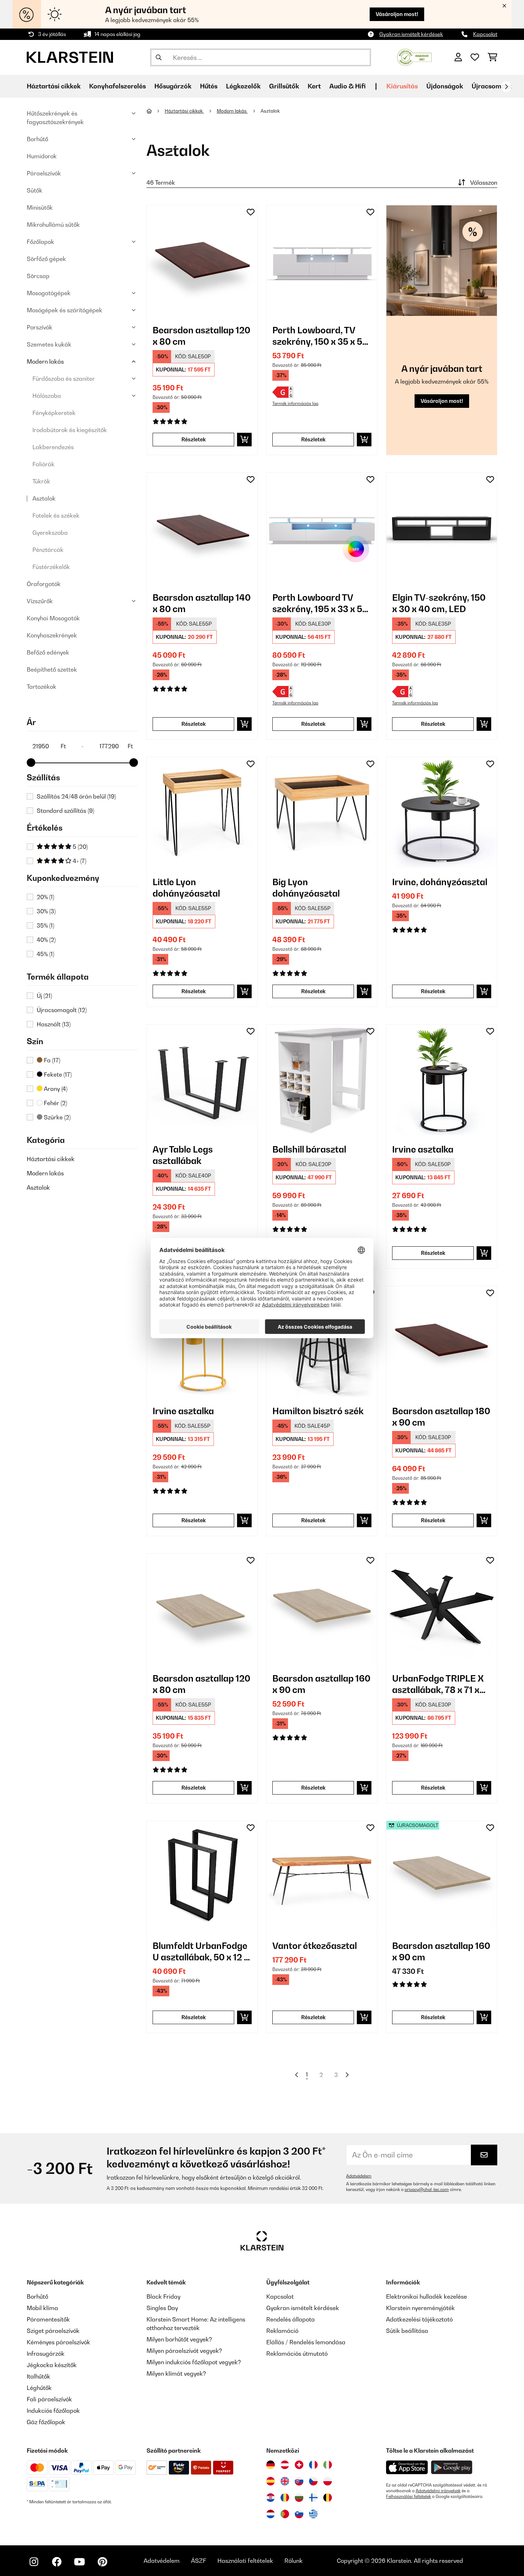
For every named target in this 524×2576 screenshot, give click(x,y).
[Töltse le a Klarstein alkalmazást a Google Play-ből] (452, 2467)
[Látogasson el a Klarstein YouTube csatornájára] (79, 2562)
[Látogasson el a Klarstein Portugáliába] (285, 2514)
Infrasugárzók (46, 2354)
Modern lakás (45, 361)
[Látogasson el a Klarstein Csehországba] (313, 2481)
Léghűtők (39, 2388)
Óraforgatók (44, 584)
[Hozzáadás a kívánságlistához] (251, 212)
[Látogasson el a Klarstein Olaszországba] (328, 2465)
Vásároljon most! (397, 14)
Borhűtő (37, 139)
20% (45, 897)
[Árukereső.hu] (414, 57)
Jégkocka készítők (52, 2365)
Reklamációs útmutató (297, 2354)
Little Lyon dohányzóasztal (186, 888)
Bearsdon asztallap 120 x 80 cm (201, 336)
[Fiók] (458, 57)
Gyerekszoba (50, 533)
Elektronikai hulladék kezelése (427, 2297)
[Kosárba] (244, 440)
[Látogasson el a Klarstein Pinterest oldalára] (102, 2562)
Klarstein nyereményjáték (420, 2308)
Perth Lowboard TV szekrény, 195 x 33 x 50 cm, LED (320, 603)
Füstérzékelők (51, 567)
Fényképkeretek (54, 413)
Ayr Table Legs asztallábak (183, 1155)
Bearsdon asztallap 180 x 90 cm (441, 1417)
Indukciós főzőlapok (53, 2411)
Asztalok (44, 498)
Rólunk (294, 2561)
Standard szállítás (65, 811)
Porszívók (40, 327)
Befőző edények (48, 652)
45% (45, 954)
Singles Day (162, 2308)
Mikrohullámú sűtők (53, 225)
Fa (51, 1060)
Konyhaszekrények (52, 635)
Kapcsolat (485, 34)
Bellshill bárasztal (309, 1149)
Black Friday (163, 2297)
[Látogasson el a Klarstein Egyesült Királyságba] (285, 2481)
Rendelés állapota (291, 2319)
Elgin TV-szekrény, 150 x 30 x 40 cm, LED (439, 603)
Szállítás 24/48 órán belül (76, 796)
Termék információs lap (295, 404)
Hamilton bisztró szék (318, 1411)
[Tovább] (506, 87)
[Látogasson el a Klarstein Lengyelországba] (328, 2481)
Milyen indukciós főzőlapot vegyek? (194, 2362)
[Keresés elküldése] (159, 57)
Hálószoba (47, 396)
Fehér (55, 1103)
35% (45, 925)
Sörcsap (38, 276)
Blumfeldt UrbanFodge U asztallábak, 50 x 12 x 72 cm (201, 1952)
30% (46, 911)
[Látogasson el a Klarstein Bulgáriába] (299, 2498)
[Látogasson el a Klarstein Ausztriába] (285, 2465)
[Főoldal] (156, 111)
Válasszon (484, 183)
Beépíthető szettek (52, 669)
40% (46, 940)
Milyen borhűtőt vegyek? (179, 2339)
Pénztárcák (48, 550)
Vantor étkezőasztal (315, 1946)
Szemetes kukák (49, 344)
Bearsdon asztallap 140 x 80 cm (202, 603)
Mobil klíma (42, 2308)
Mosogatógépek (49, 293)
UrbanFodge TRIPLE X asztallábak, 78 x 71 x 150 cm (438, 1684)
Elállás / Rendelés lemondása (306, 2342)
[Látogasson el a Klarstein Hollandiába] (271, 2514)
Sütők (35, 190)
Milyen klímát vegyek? (176, 2374)
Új (44, 996)
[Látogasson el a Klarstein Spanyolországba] (271, 2481)
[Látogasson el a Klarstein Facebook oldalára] (57, 2562)
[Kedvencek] (475, 57)
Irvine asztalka (423, 1149)
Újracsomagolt (494, 86)
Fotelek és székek (56, 515)
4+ (79, 861)
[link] (202, 261)
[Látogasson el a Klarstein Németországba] (271, 2465)
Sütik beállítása (407, 2331)
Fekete (57, 1074)
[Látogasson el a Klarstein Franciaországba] (313, 2465)
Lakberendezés (53, 447)
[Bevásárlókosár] (492, 57)
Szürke (56, 1117)
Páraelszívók (44, 173)
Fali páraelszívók (49, 2399)
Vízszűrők (40, 601)
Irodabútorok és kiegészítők (70, 430)
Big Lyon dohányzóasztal (306, 888)
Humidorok (42, 156)
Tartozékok (42, 687)
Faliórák (43, 464)
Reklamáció (282, 2331)
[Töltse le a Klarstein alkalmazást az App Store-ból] (407, 2467)
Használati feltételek (245, 2561)
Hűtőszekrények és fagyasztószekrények (55, 118)
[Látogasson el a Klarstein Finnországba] (313, 2498)
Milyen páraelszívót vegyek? (184, 2351)
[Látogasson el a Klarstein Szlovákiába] (299, 2481)
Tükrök (41, 481)
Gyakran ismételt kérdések (411, 34)
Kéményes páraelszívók (58, 2342)
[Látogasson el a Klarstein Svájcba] (299, 2465)
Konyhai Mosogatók (53, 618)
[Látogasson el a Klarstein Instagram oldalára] (34, 2562)
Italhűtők (38, 2376)
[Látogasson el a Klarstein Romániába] (285, 2498)
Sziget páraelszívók (53, 2331)
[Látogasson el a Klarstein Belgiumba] (328, 2498)
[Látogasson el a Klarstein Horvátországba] (271, 2498)
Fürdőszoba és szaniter (64, 379)
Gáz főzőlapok (46, 2422)
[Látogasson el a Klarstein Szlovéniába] (299, 2514)
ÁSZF (199, 2561)
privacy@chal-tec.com (427, 2190)
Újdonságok (445, 86)
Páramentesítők (48, 2319)
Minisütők (40, 207)
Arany (55, 1089)
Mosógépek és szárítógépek (65, 310)
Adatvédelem (359, 2176)
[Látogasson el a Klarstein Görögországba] (313, 2514)
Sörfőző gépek (46, 259)
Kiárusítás (402, 86)
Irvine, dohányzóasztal (440, 882)
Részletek (194, 439)
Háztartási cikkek (51, 1159)
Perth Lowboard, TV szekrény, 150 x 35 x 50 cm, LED (320, 336)
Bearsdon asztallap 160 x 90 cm (321, 1684)
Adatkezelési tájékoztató (419, 2319)
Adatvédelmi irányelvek (438, 2491)
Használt (54, 1024)
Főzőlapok (40, 242)
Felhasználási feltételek (409, 2497)
